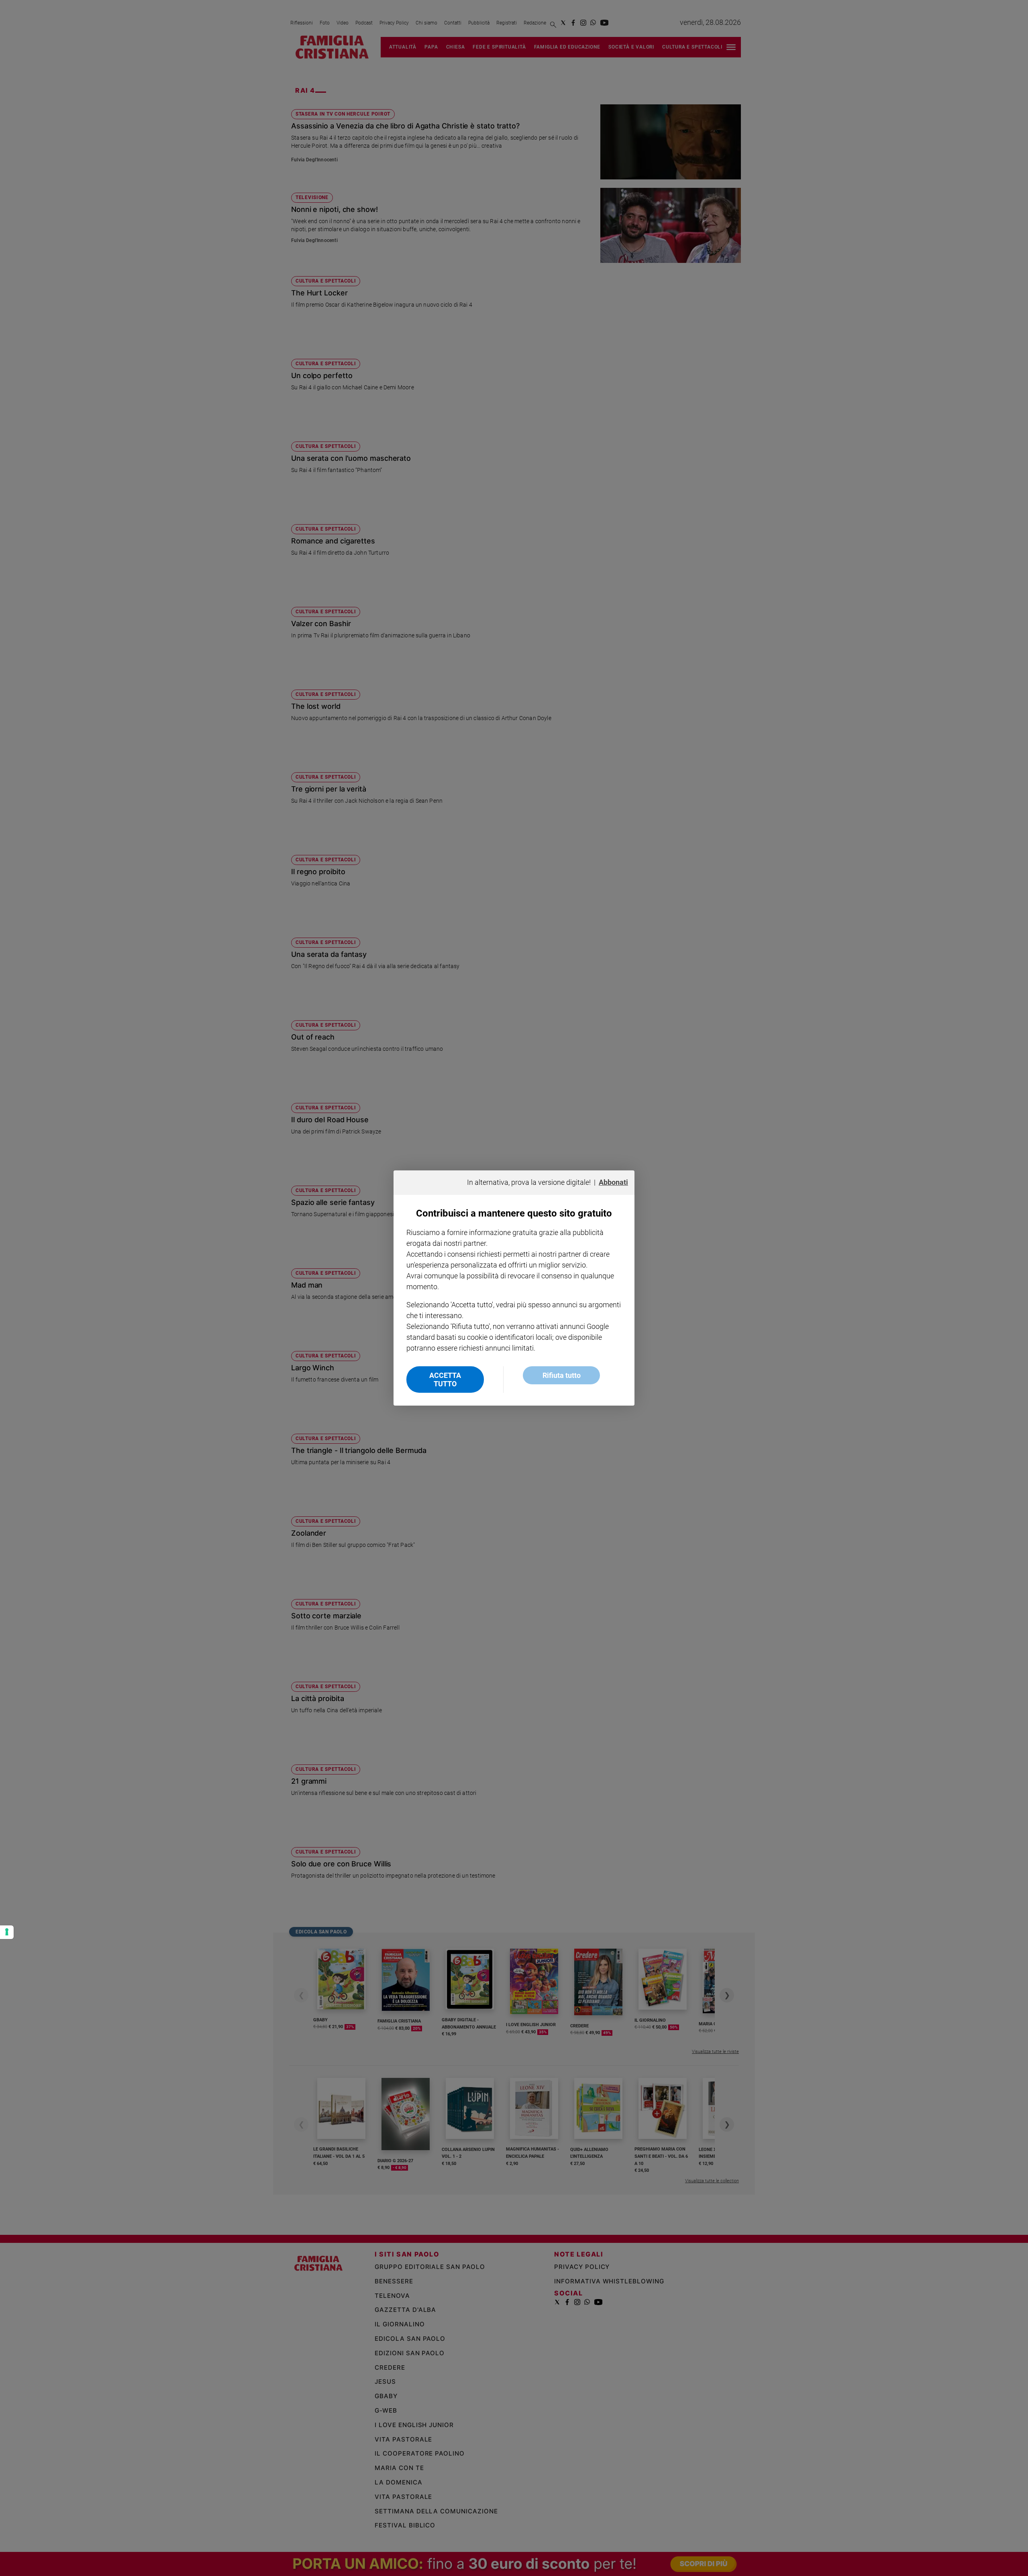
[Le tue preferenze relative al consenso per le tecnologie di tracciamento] (7, 1932)
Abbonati (613, 1182)
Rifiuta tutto (562, 1375)
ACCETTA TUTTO (445, 1380)
